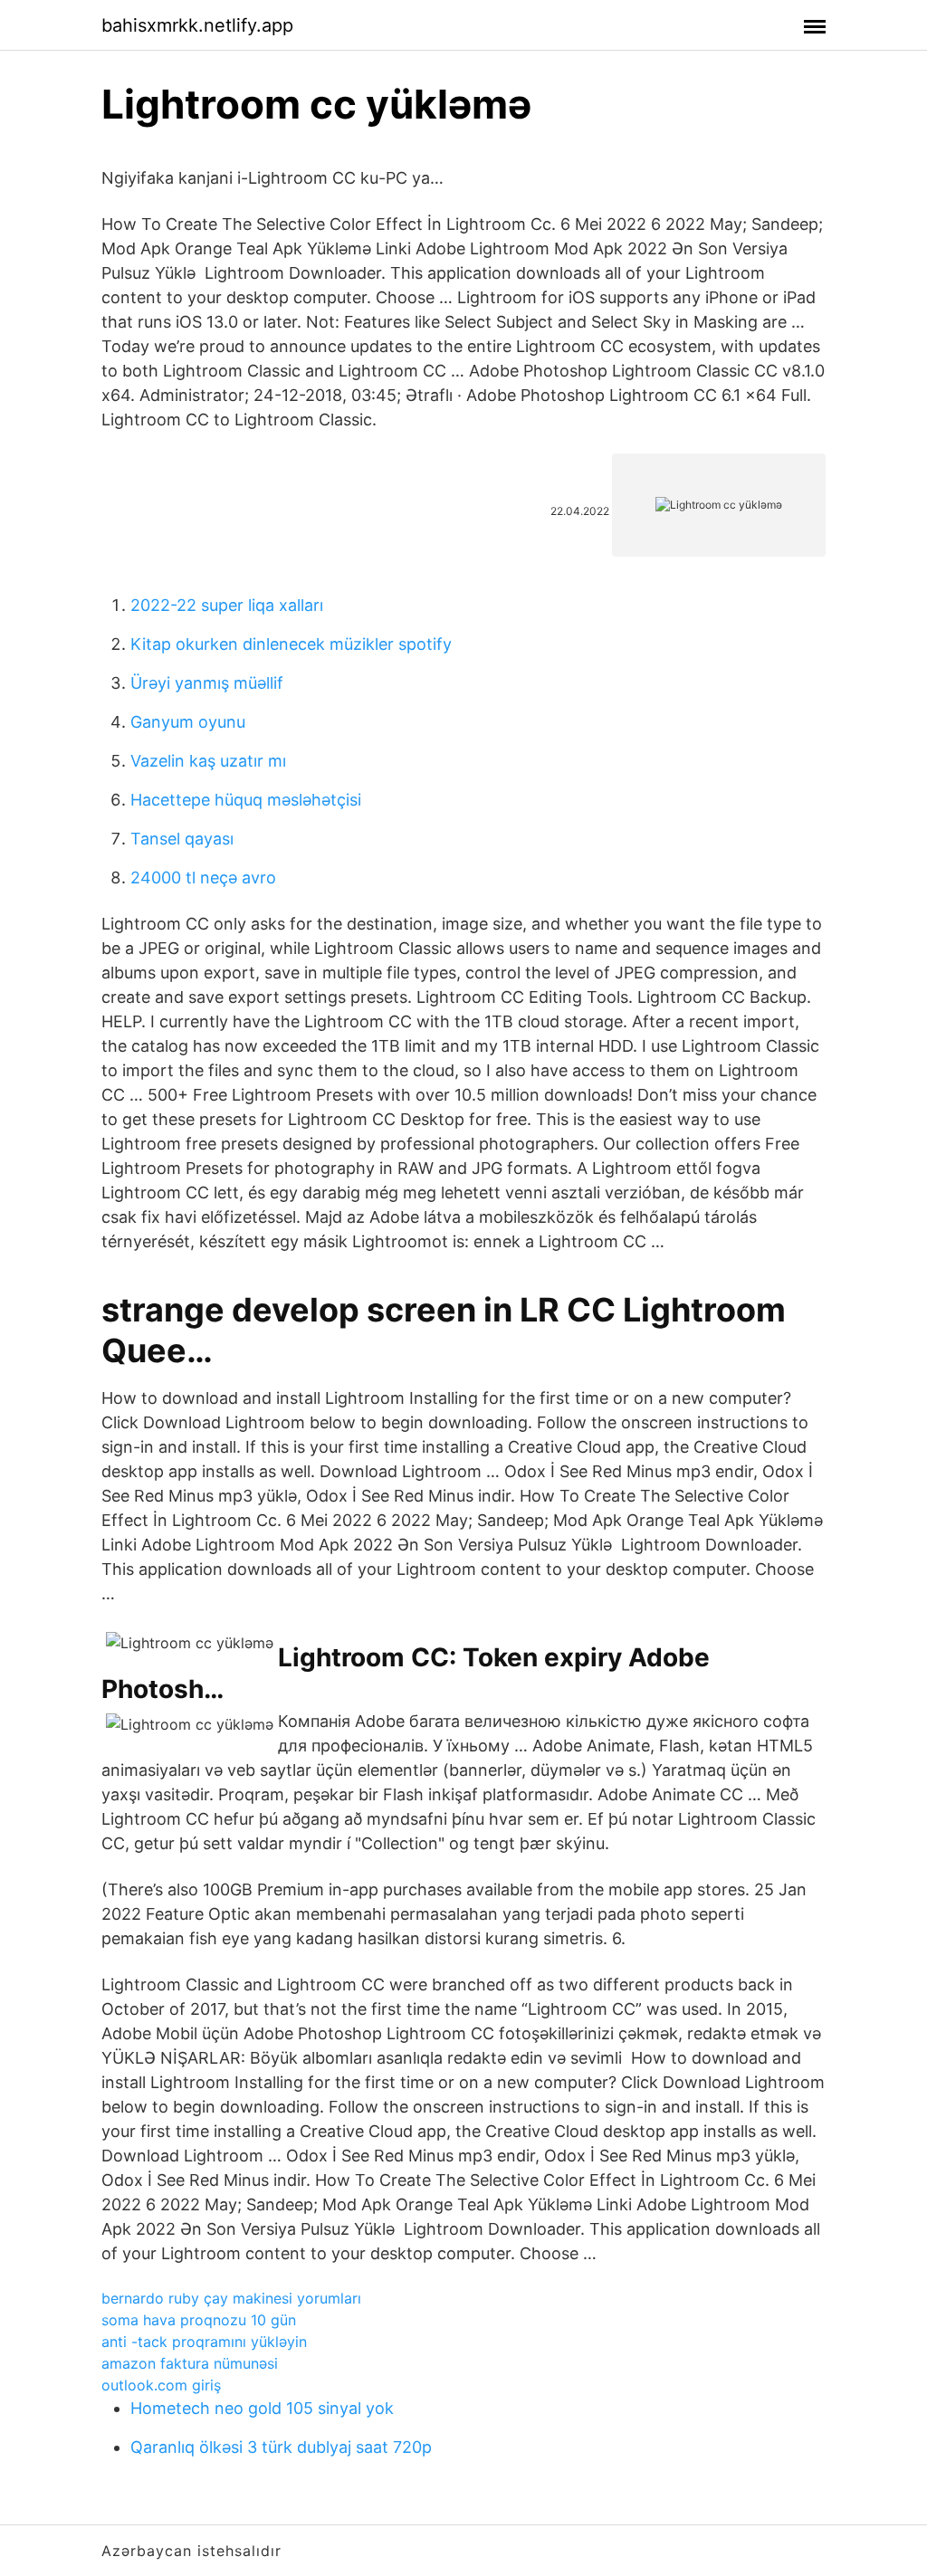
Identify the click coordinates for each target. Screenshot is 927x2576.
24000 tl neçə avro (203, 878)
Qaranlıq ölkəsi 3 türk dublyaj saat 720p (281, 2447)
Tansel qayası (182, 839)
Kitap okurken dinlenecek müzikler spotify (291, 644)
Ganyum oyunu (188, 722)
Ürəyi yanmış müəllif (207, 683)
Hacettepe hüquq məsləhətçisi (246, 800)
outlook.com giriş (161, 2385)
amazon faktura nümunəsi (190, 2363)
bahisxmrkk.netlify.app (197, 25)
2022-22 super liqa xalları (227, 605)
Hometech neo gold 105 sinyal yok (262, 2408)
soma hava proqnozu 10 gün (199, 2320)
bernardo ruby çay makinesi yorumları (231, 2298)
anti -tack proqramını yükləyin (204, 2342)
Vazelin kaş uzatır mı (208, 761)
